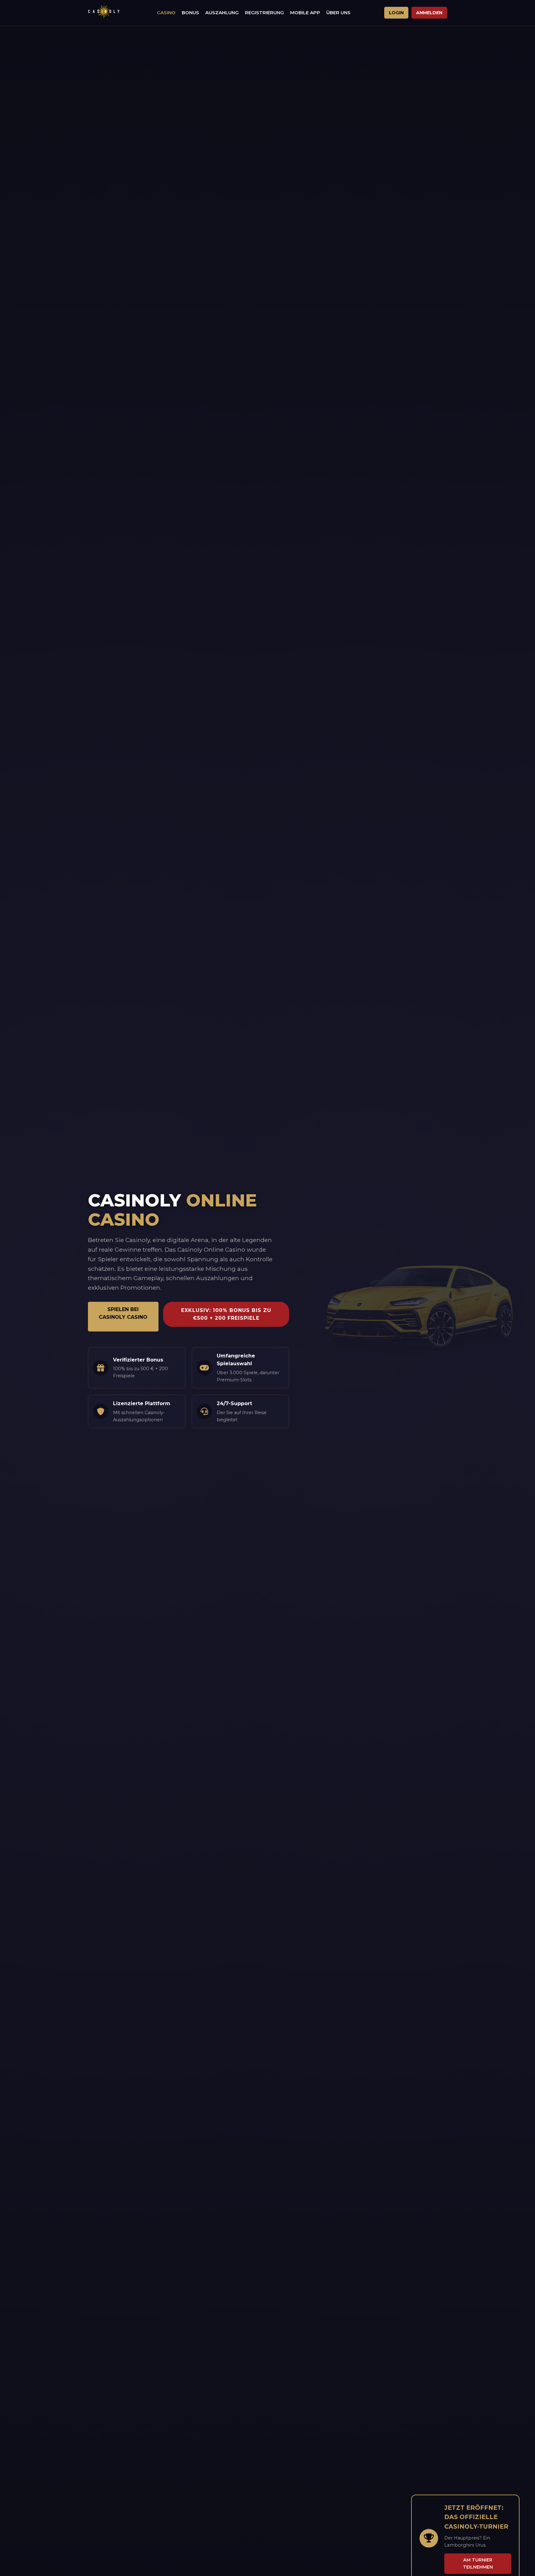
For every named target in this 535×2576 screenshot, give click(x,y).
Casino (166, 13)
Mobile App (305, 13)
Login (396, 13)
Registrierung (264, 13)
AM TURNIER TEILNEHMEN (478, 2563)
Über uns (338, 13)
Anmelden (429, 13)
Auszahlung (222, 13)
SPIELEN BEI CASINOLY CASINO (123, 1313)
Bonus (190, 13)
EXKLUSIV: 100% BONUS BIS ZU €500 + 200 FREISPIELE (226, 1314)
